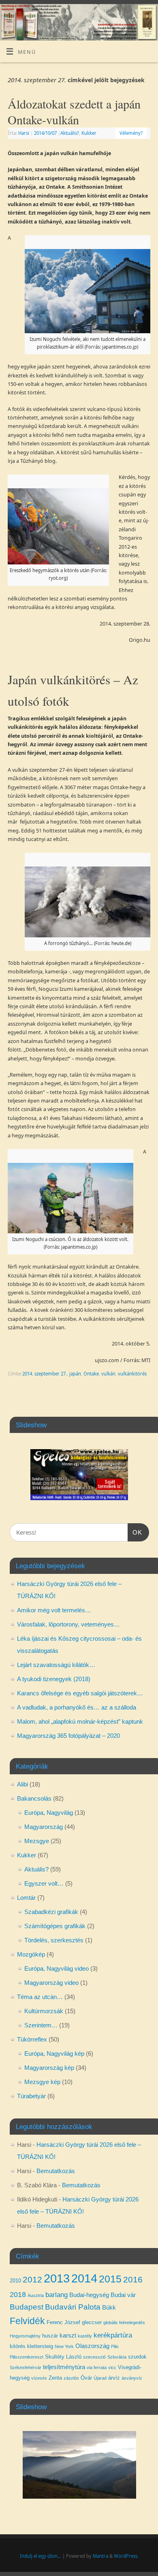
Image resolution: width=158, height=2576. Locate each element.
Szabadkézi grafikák (51, 1912)
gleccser (92, 2322)
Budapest (27, 2307)
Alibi (22, 1784)
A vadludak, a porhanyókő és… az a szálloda (77, 1707)
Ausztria (36, 2295)
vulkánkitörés (132, 1374)
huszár (50, 2336)
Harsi (24, 133)
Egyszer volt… (44, 1883)
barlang (57, 2295)
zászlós (71, 2378)
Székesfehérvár (26, 2367)
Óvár (86, 2378)
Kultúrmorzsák (44, 2011)
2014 (84, 2278)
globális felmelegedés (124, 2323)
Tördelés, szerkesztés (54, 1940)
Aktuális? (70, 133)
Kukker (89, 133)
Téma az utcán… (40, 1997)
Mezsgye (37, 1841)
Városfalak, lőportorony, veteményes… (68, 1624)
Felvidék (27, 2321)
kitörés (18, 2346)
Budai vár (123, 2295)
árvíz (114, 2378)
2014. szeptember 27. (45, 1374)
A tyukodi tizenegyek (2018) (54, 1679)
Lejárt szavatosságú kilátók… (56, 1665)
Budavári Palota (73, 2307)
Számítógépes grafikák (55, 1926)
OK (135, 1532)
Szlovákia (117, 2357)
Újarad (100, 2378)
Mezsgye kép (42, 2082)
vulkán (108, 1374)
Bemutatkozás (56, 2171)
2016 (133, 2279)
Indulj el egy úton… (41, 2556)
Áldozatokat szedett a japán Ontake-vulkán (74, 112)
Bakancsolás (34, 1798)
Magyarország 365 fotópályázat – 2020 (68, 1736)
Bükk (109, 2308)
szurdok (137, 2357)
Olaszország (92, 2346)
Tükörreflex (32, 2039)
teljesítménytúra (64, 2367)
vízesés (39, 2378)
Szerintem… (41, 2025)
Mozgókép (31, 1954)
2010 (15, 2281)
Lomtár (26, 1898)
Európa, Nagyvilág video (57, 1968)
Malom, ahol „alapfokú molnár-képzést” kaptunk (80, 1721)
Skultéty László (63, 2357)
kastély (85, 2336)
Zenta (55, 2378)
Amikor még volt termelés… (54, 1610)
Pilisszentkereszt (27, 2357)
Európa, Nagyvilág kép (54, 2053)
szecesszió (94, 2357)
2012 (32, 2279)
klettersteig (40, 2346)
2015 (110, 2279)
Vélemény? (131, 133)
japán (75, 1374)
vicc (112, 2367)
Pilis (115, 2346)
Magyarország (44, 1827)
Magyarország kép (49, 2068)
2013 (57, 2278)
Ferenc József (63, 2322)
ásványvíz (132, 2378)
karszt (68, 2335)
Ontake (91, 1374)
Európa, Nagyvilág (49, 1813)
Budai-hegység (89, 2295)
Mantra (100, 2556)
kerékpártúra (113, 2335)
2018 (18, 2295)
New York (64, 2346)
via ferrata (97, 2367)
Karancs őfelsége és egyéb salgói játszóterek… (80, 1693)
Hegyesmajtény (25, 2336)
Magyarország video (51, 1983)
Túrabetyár (31, 2096)
